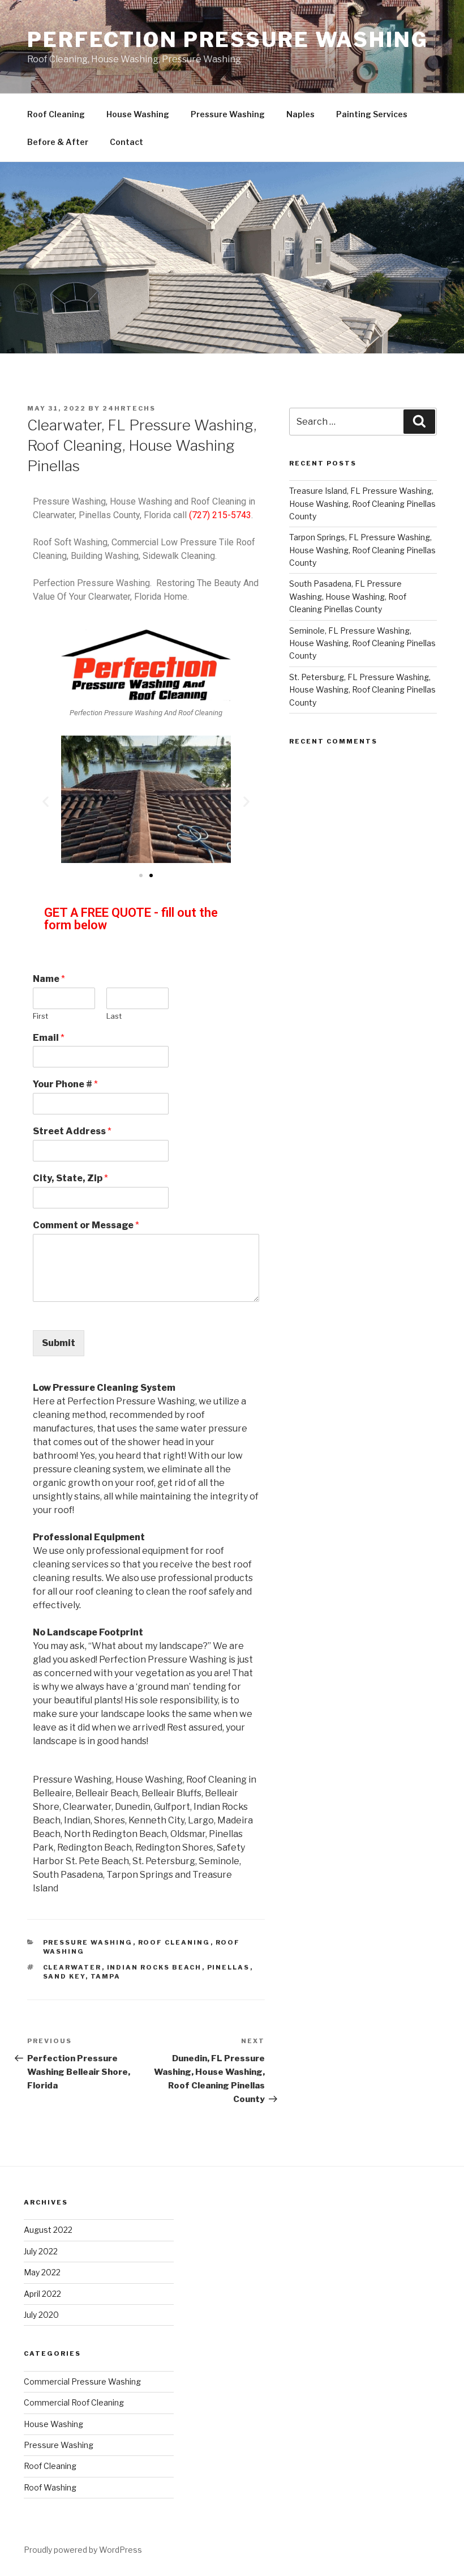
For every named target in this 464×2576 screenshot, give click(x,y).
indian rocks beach (154, 1967)
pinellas (229, 1967)
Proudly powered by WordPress (83, 2550)
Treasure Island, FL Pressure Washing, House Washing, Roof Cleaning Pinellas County (362, 503)
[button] (141, 875)
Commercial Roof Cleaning (74, 2402)
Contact (126, 142)
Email (49, 1038)
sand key (64, 1976)
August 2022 (48, 2230)
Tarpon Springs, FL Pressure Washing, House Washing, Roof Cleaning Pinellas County (362, 550)
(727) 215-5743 (220, 515)
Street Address (72, 1131)
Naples (300, 114)
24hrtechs (129, 408)
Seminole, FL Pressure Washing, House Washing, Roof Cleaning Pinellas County (362, 643)
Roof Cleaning (56, 114)
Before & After (58, 142)
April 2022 (42, 2294)
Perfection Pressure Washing (228, 40)
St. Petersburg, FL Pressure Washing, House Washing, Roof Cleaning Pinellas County (362, 690)
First (40, 1016)
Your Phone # (65, 1084)
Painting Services (372, 114)
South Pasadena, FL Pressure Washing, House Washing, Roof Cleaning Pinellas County (348, 596)
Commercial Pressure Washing (82, 2381)
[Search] (419, 421)
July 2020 (41, 2315)
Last (114, 1016)
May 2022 (42, 2272)
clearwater (72, 1967)
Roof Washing (50, 2487)
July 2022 (41, 2251)
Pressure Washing (228, 114)
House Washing (138, 114)
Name (49, 979)
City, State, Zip (70, 1178)
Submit (59, 1343)
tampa (106, 1976)
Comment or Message (86, 1225)
